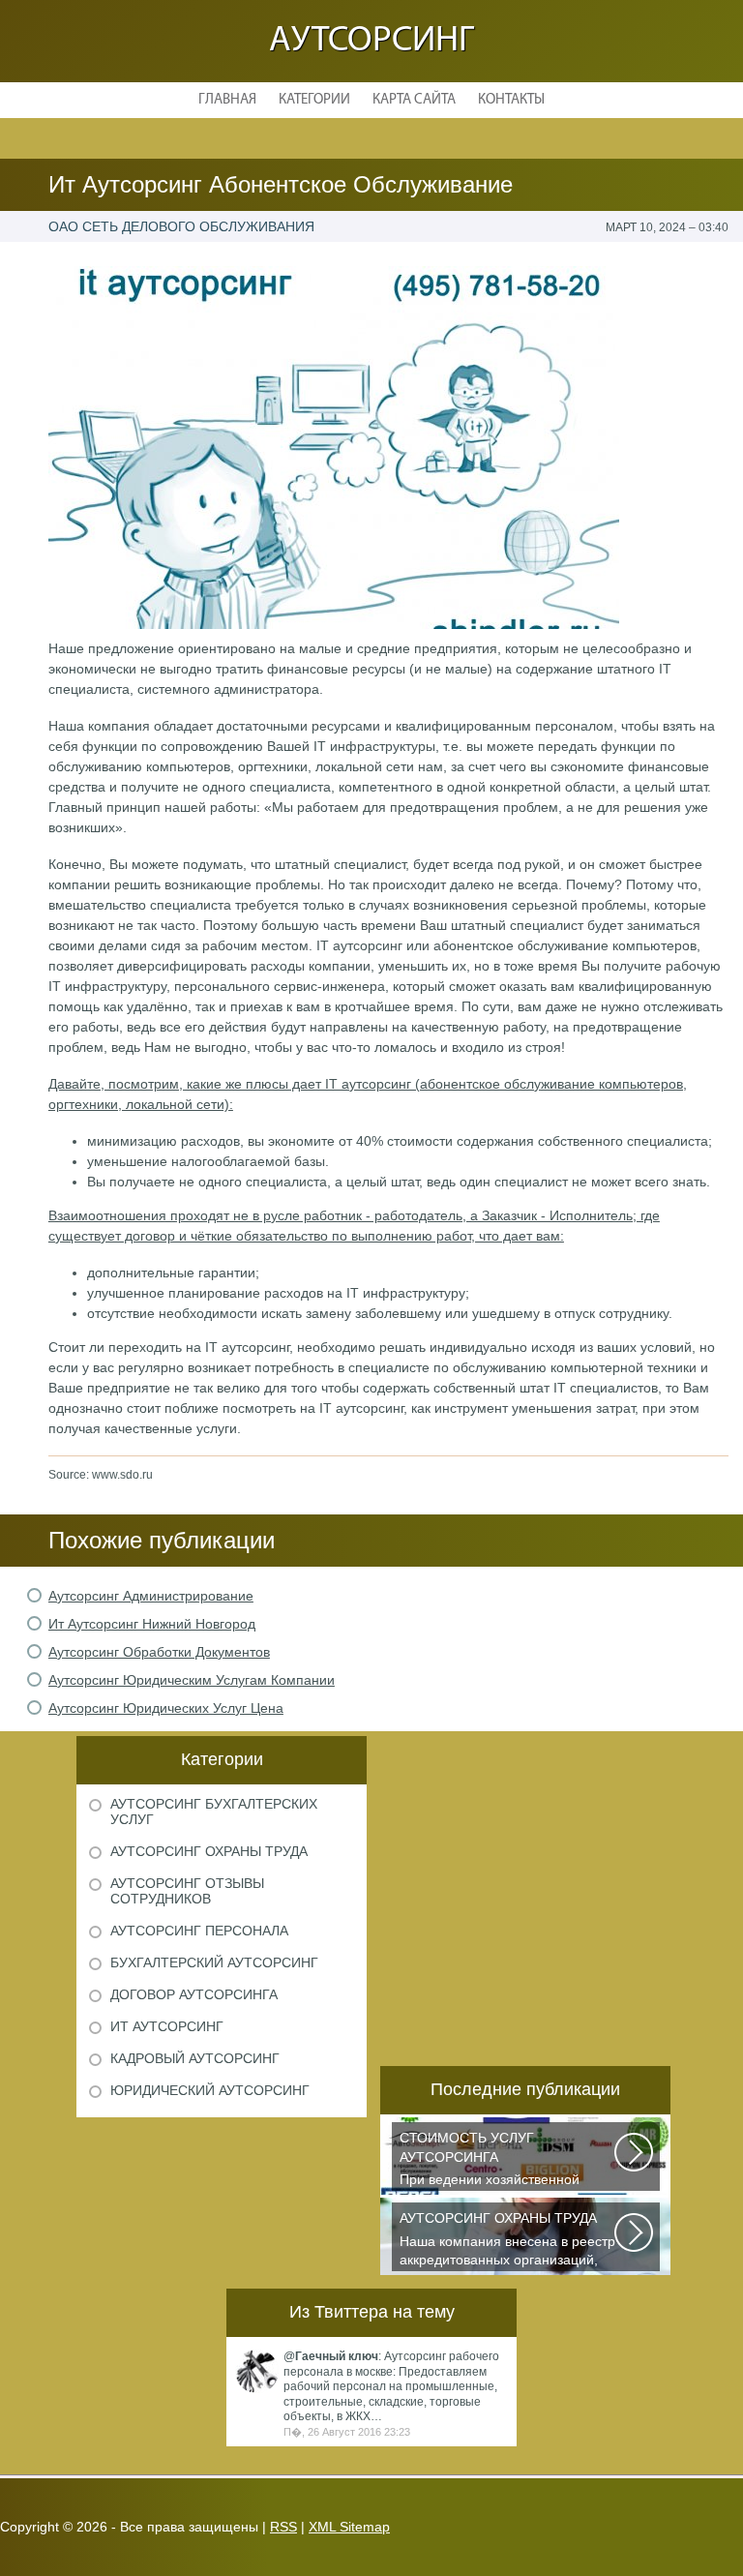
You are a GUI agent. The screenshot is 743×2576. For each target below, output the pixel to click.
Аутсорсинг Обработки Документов (159, 1652)
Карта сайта (414, 100)
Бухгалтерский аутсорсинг (214, 1962)
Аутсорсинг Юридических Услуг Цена (166, 1708)
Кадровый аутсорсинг (195, 2058)
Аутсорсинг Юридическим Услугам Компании (192, 1680)
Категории (314, 100)
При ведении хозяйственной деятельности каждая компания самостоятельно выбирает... (501, 2160)
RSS (283, 2527)
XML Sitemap (349, 2527)
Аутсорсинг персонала (199, 1931)
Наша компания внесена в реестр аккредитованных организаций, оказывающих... (507, 2241)
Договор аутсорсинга (194, 1994)
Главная (227, 100)
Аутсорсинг (371, 41)
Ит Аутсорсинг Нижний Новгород (152, 1624)
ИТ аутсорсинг (167, 2026)
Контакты (511, 100)
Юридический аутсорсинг (210, 2090)
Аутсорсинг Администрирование (151, 1596)
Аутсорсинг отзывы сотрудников (187, 1891)
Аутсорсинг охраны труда (209, 1851)
